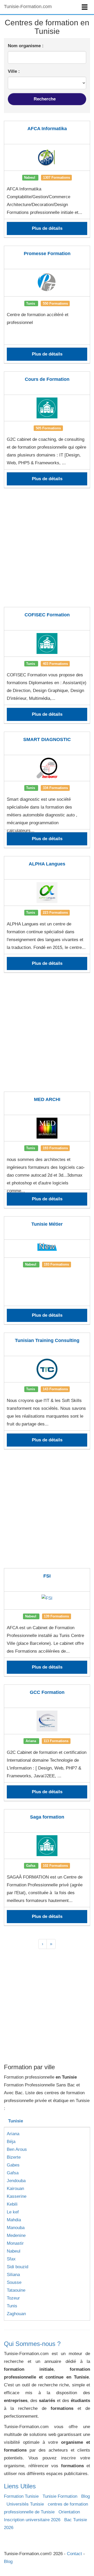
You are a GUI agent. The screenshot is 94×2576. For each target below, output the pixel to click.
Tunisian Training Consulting (47, 1340)
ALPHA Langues (47, 864)
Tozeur (13, 2298)
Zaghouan (16, 2314)
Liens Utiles (20, 2486)
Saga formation (47, 1817)
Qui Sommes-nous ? (32, 2344)
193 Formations (55, 1148)
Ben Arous (17, 2149)
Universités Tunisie (25, 2504)
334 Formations (55, 788)
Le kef (13, 2212)
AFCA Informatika (47, 129)
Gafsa (13, 2173)
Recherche (45, 99)
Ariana (13, 2134)
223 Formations (55, 913)
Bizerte (14, 2157)
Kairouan (15, 2189)
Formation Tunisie (21, 2496)
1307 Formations (57, 177)
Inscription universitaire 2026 (32, 2520)
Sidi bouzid (17, 2267)
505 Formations (48, 428)
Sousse (14, 2282)
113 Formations (56, 1741)
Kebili (12, 2204)
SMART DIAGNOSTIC (47, 739)
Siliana (13, 2275)
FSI (47, 1576)
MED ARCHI (47, 1099)
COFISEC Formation (47, 615)
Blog (86, 2496)
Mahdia (14, 2220)
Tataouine (16, 2290)
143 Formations (55, 1389)
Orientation (69, 2512)
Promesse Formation (47, 254)
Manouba (16, 2228)
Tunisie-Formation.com (28, 7)
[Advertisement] (47, 551)
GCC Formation (47, 1692)
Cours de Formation (47, 379)
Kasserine (17, 2196)
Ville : (14, 71)
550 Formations (55, 303)
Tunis (12, 2306)
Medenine (16, 2235)
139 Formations (56, 1616)
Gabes (13, 2165)
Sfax (11, 2259)
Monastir (15, 2243)
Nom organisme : (26, 46)
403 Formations (55, 663)
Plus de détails (47, 228)
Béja (11, 2142)
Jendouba (16, 2181)
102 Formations (55, 1866)
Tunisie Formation (60, 2496)
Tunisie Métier (47, 1224)
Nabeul (14, 2251)
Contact (74, 2554)
